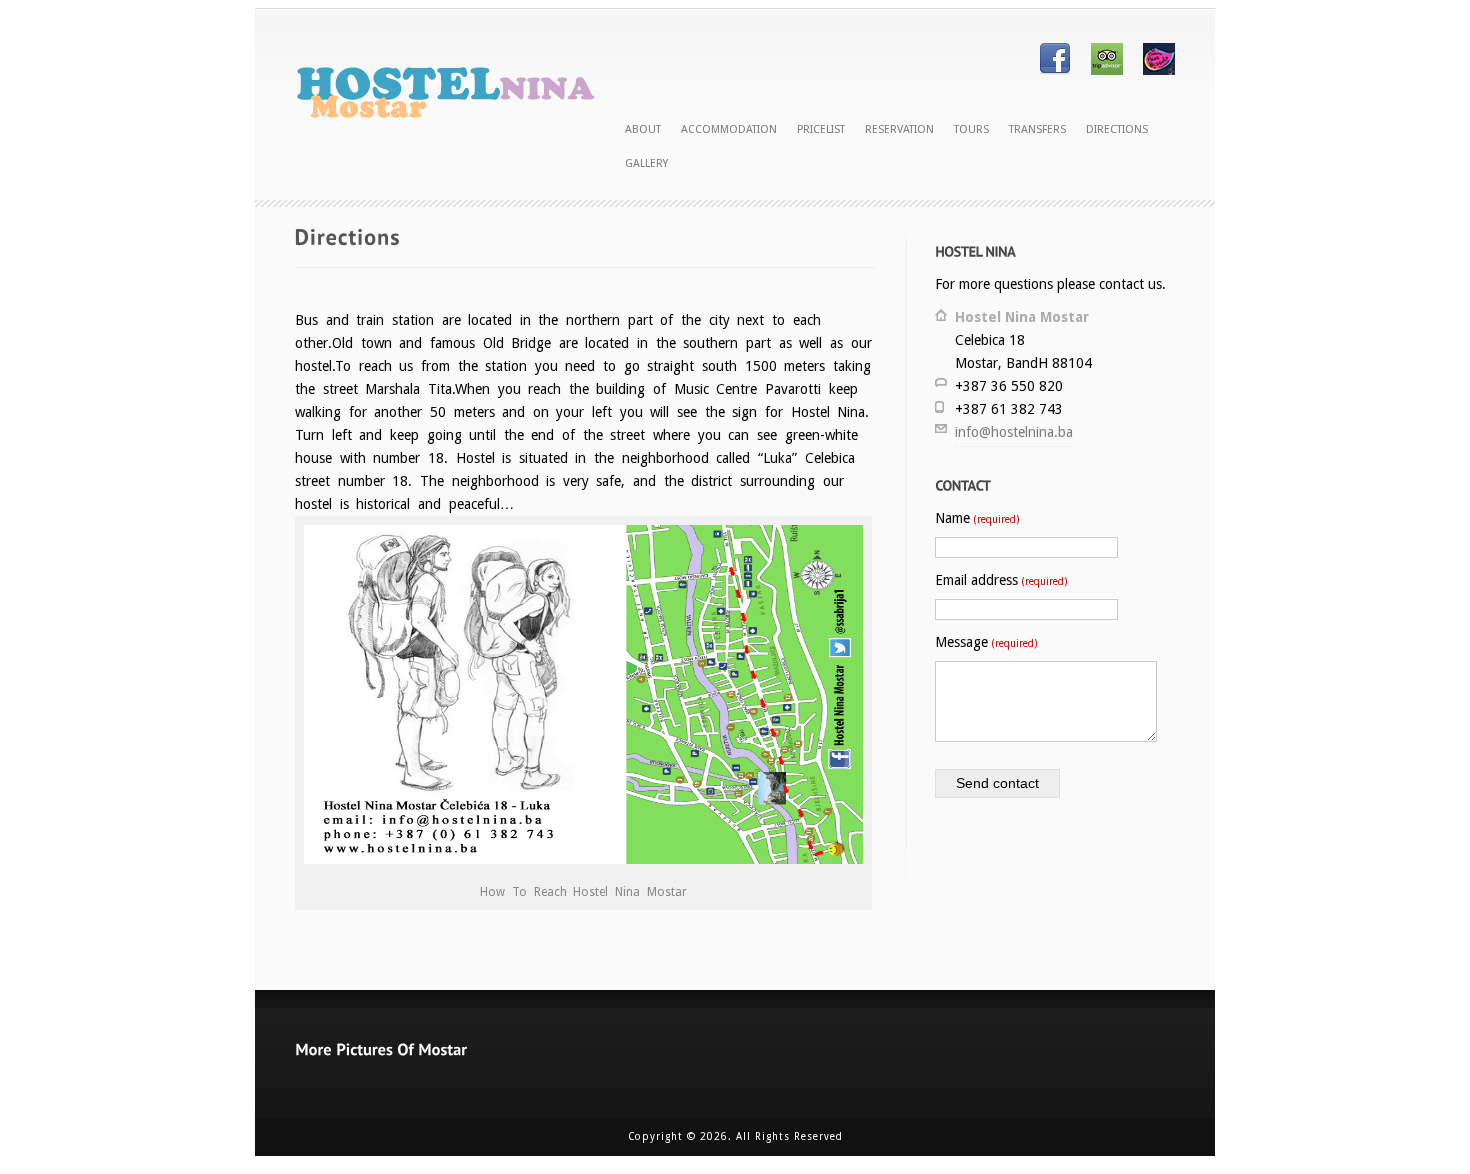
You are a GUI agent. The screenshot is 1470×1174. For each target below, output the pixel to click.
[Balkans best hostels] (1159, 70)
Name (977, 518)
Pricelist (821, 129)
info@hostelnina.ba (1014, 432)
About (643, 129)
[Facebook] (1055, 70)
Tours (971, 129)
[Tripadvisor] (1107, 70)
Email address (1001, 580)
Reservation (899, 129)
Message (986, 642)
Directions (1117, 129)
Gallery (646, 163)
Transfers (1037, 129)
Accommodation (729, 129)
